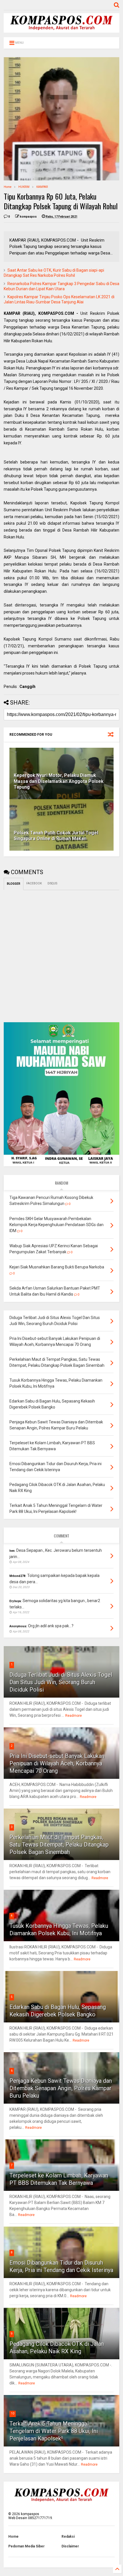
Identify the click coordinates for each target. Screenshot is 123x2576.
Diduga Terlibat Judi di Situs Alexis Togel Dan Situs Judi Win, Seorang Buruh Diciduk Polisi (61, 1682)
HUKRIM (24, 187)
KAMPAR (42, 187)
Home (8, 187)
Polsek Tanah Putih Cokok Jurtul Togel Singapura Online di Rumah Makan (56, 836)
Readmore (74, 1716)
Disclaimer (70, 2546)
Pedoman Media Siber (26, 2546)
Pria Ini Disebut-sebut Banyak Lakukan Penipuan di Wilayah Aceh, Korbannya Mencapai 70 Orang (57, 1763)
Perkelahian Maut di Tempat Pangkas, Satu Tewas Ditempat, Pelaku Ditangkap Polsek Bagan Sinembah (59, 1845)
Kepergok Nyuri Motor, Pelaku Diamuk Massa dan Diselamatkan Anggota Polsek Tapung (59, 781)
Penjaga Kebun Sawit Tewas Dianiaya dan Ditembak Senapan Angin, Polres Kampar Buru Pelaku (61, 2088)
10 (13, 2413)
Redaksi (68, 2537)
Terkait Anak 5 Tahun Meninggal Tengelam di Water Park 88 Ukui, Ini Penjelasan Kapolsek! (54, 2431)
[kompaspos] (61, 30)
